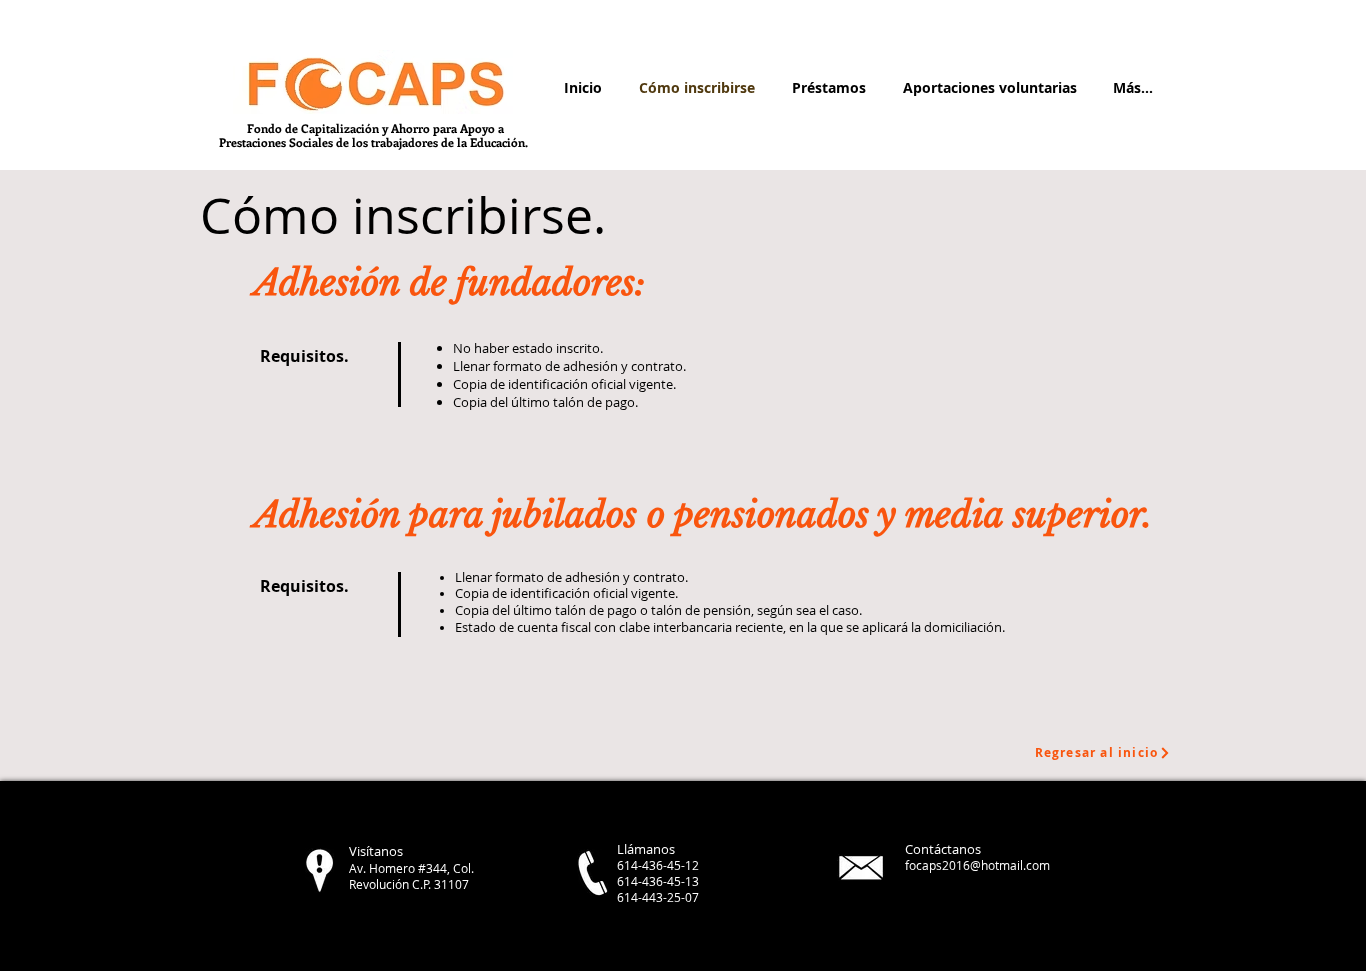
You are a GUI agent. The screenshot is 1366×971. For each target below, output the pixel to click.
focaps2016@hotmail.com (977, 865)
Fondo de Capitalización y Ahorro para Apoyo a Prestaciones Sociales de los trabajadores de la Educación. (375, 135)
